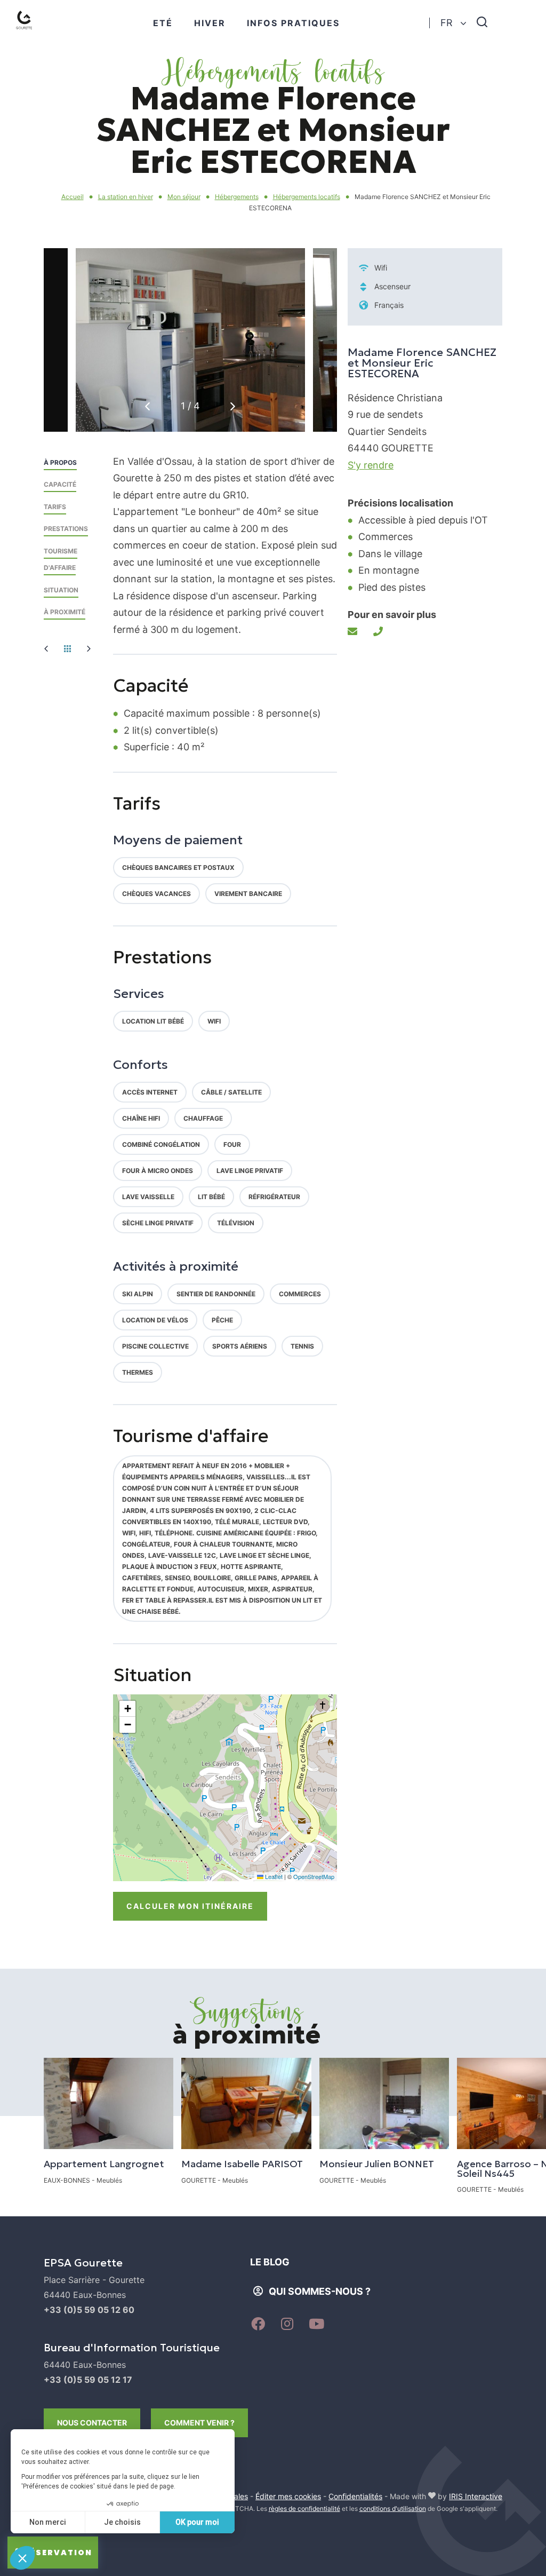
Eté (163, 23)
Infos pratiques (293, 23)
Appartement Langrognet (104, 2164)
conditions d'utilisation (393, 2508)
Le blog (270, 2262)
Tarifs (55, 507)
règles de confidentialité (304, 2508)
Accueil (73, 197)
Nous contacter (92, 2423)
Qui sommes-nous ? (320, 2291)
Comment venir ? (199, 2423)
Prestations (66, 529)
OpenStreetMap (314, 1876)
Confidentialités (355, 2496)
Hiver (210, 23)
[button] (233, 406)
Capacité (60, 484)
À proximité (65, 612)
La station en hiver (126, 197)
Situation (61, 590)
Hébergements (237, 197)
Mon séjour (184, 197)
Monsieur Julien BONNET (377, 2164)
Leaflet (273, 1876)
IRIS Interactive (476, 2496)
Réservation (58, 2553)
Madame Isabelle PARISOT (242, 2164)
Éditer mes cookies (288, 2496)
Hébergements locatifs (307, 197)
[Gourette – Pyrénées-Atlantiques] (35, 33)
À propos (60, 462)
